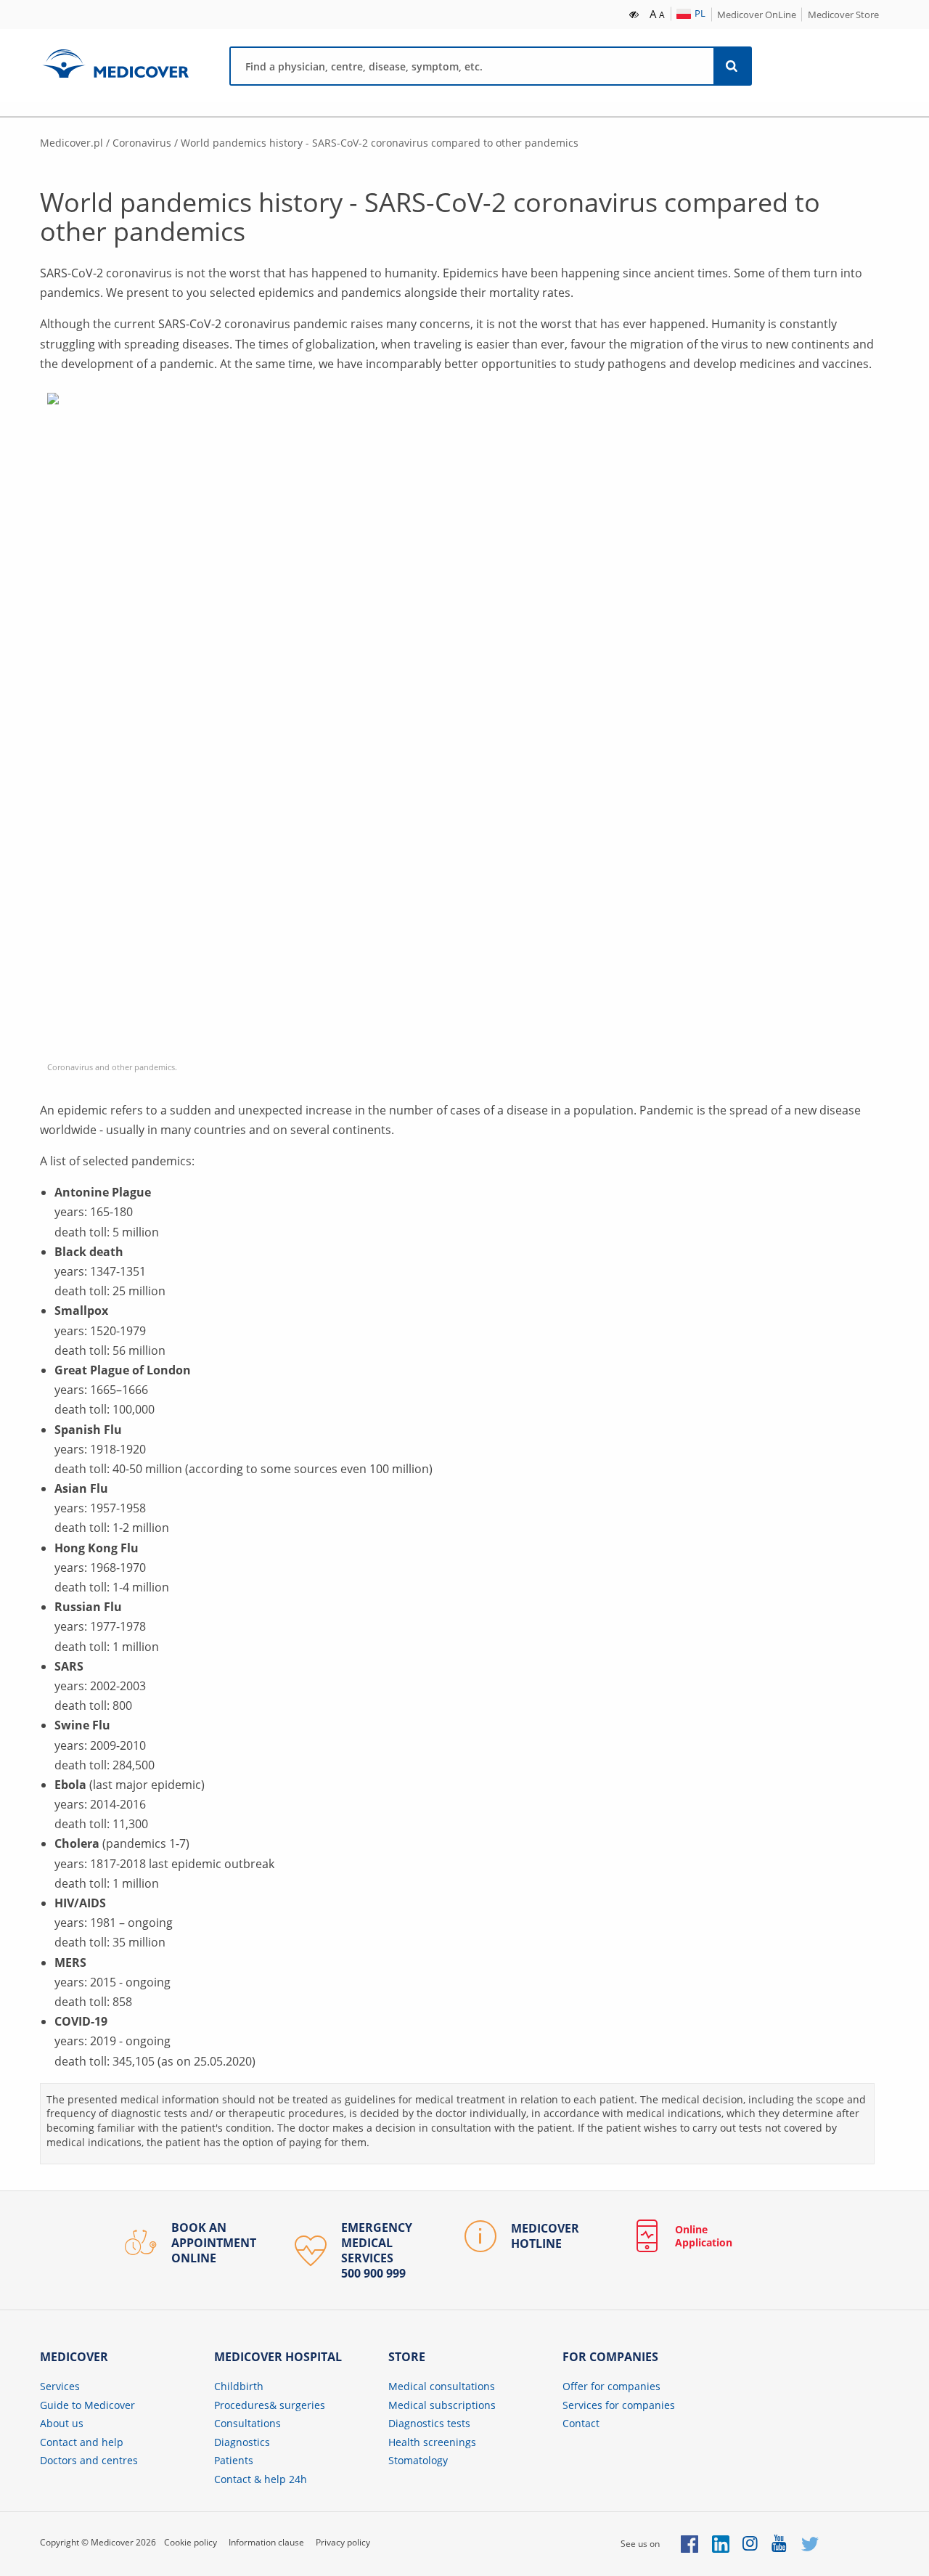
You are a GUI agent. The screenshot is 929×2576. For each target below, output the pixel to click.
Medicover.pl (71, 143)
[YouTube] (780, 2544)
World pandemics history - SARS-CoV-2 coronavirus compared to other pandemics (380, 143)
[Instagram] (751, 2544)
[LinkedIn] (721, 2544)
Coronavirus (142, 143)
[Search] (732, 66)
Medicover (115, 64)
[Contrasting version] (635, 13)
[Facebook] (689, 2544)
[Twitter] (810, 2544)
